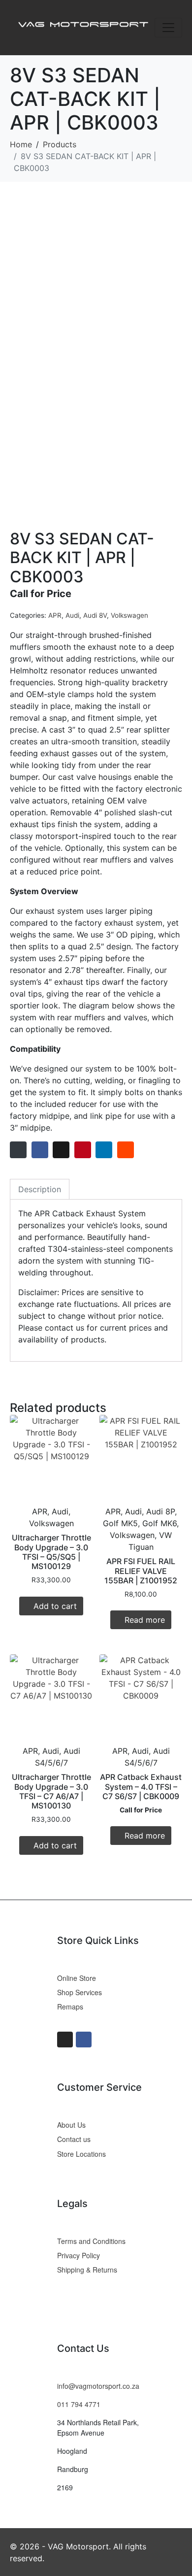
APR (55, 615)
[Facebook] (84, 2040)
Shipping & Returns (87, 2270)
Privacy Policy (79, 2255)
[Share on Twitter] (61, 1150)
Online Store (77, 1978)
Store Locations (81, 2154)
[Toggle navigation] (168, 28)
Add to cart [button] (55, 1606)
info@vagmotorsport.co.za (98, 2386)
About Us (71, 2125)
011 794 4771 (79, 2404)
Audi (72, 615)
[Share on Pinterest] (83, 1150)
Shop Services (80, 1992)
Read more (145, 1620)
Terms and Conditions (91, 2241)
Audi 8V (95, 615)
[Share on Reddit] (126, 1150)
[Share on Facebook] (40, 1150)
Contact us (74, 2139)
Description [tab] (40, 1189)
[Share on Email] (18, 1150)
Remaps (70, 2007)
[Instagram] (65, 2040)
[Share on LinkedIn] (104, 1150)
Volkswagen (129, 615)
